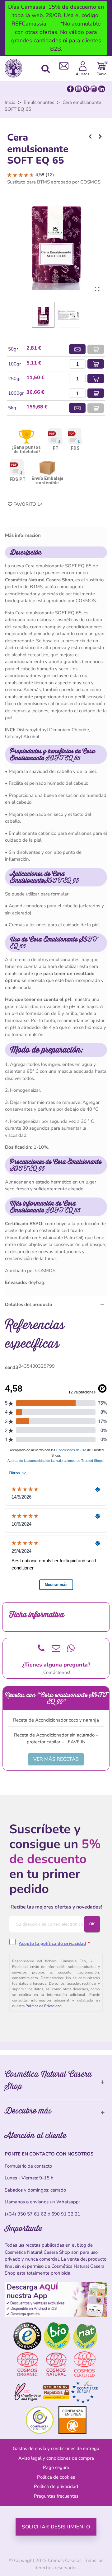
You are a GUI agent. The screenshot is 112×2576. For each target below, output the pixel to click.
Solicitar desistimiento (56, 2527)
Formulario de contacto (28, 2166)
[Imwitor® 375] (100, 137)
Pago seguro (56, 2467)
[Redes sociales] (86, 89)
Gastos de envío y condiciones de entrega (56, 2448)
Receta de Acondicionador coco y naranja (56, 1720)
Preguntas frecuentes (56, 2496)
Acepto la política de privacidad (52, 1944)
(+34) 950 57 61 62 (26, 2214)
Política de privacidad (56, 2486)
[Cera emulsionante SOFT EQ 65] (97, 289)
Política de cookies (56, 2477)
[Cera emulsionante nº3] (90, 137)
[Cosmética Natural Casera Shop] (15, 68)
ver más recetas (56, 1759)
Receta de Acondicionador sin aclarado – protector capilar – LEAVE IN (56, 1739)
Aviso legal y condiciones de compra (56, 2458)
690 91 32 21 (66, 2214)
